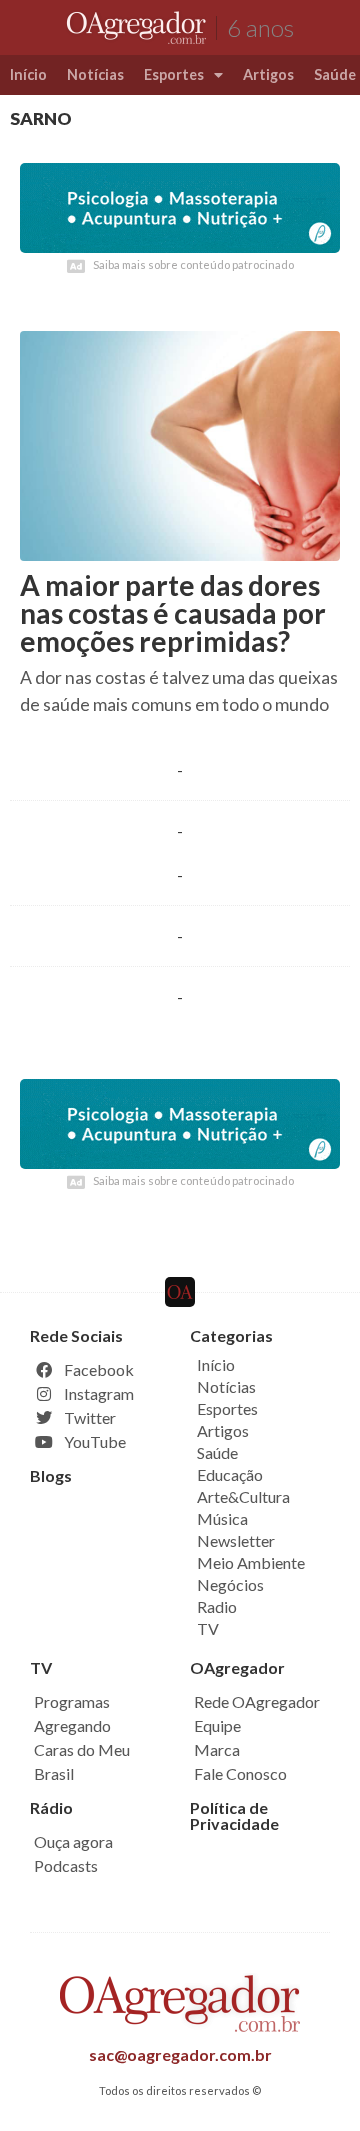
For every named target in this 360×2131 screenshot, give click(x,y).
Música (222, 1518)
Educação (230, 1474)
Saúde (217, 1452)
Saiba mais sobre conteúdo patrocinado (193, 264)
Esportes (174, 74)
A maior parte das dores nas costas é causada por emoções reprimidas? (173, 613)
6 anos (260, 27)
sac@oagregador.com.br (180, 2054)
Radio (217, 1606)
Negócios (230, 1584)
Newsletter (236, 1540)
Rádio (51, 1807)
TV (208, 1628)
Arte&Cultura (243, 1496)
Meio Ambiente (251, 1562)
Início (28, 74)
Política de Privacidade (234, 1815)
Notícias (95, 74)
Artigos (268, 74)
